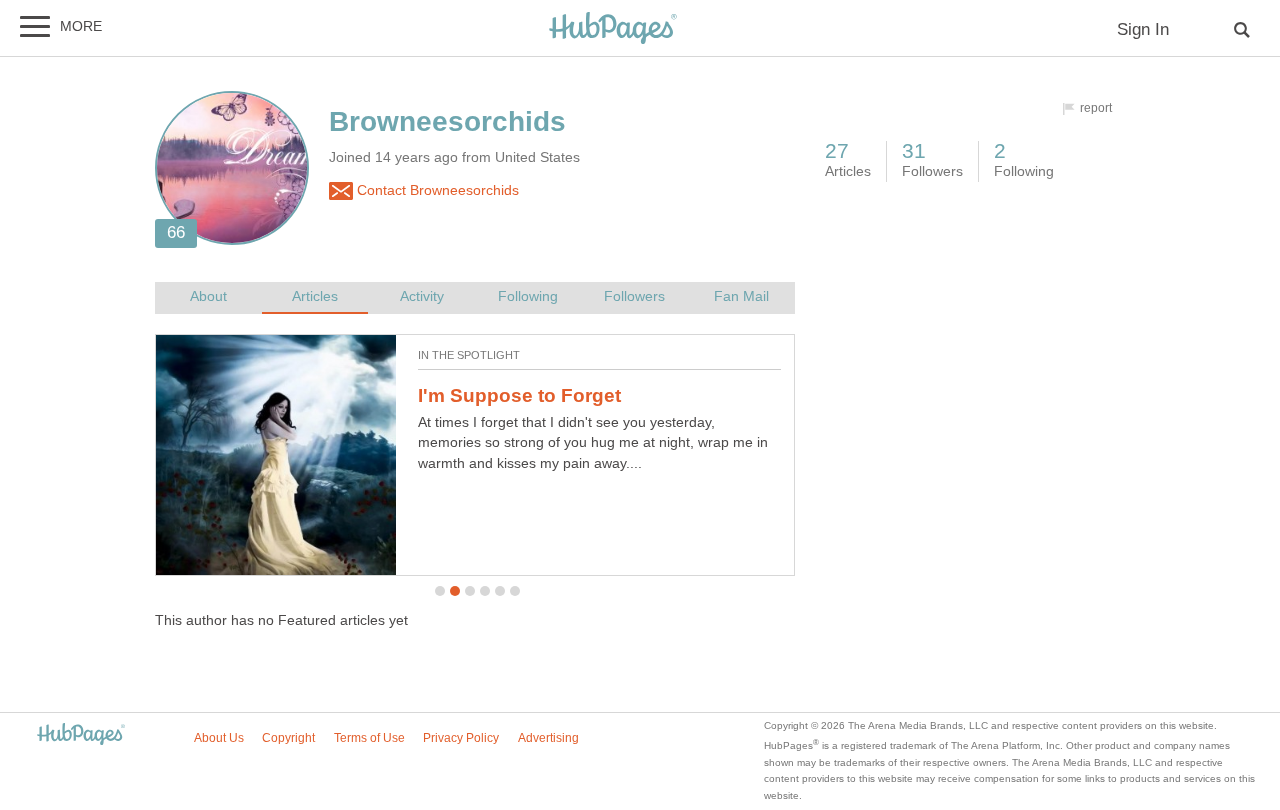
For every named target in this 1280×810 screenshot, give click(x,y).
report (1096, 108)
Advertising (548, 738)
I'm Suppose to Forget (519, 395)
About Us (219, 738)
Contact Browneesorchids (436, 190)
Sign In (1143, 29)
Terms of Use (369, 738)
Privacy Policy (461, 738)
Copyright (288, 738)
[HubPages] (613, 29)
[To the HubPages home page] (81, 735)
